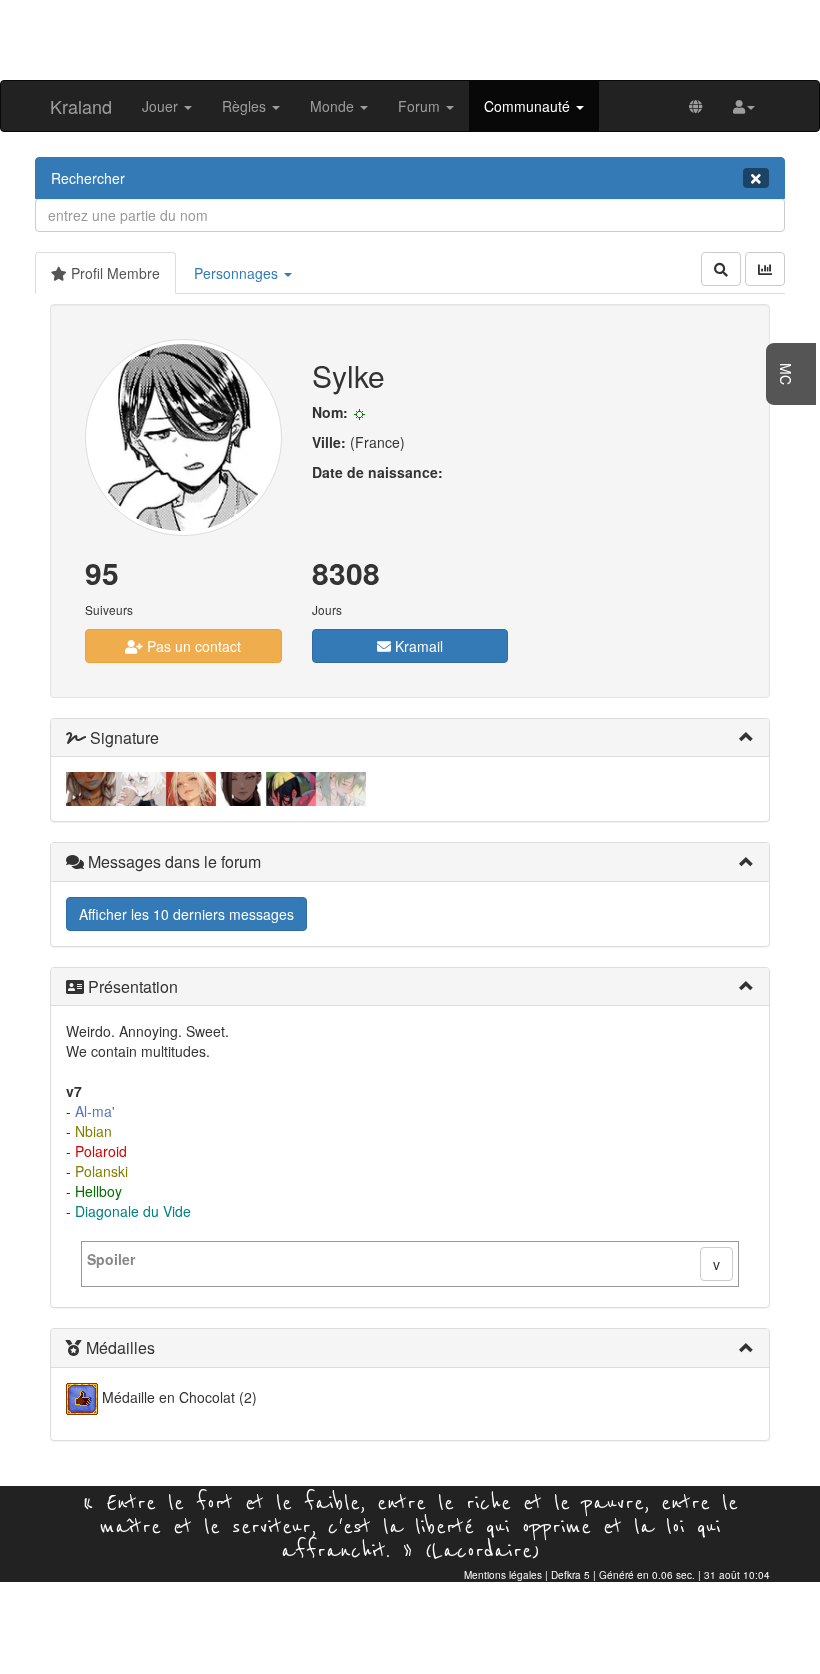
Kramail (417, 646)
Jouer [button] (162, 106)
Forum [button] (421, 106)
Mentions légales (503, 1575)
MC (786, 374)
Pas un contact (192, 646)
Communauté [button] (529, 106)
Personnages (238, 273)
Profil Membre (113, 273)
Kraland (81, 106)
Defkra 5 (570, 1575)
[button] (744, 106)
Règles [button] (246, 106)
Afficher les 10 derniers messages (186, 914)
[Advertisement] (410, 38)
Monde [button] (334, 106)
